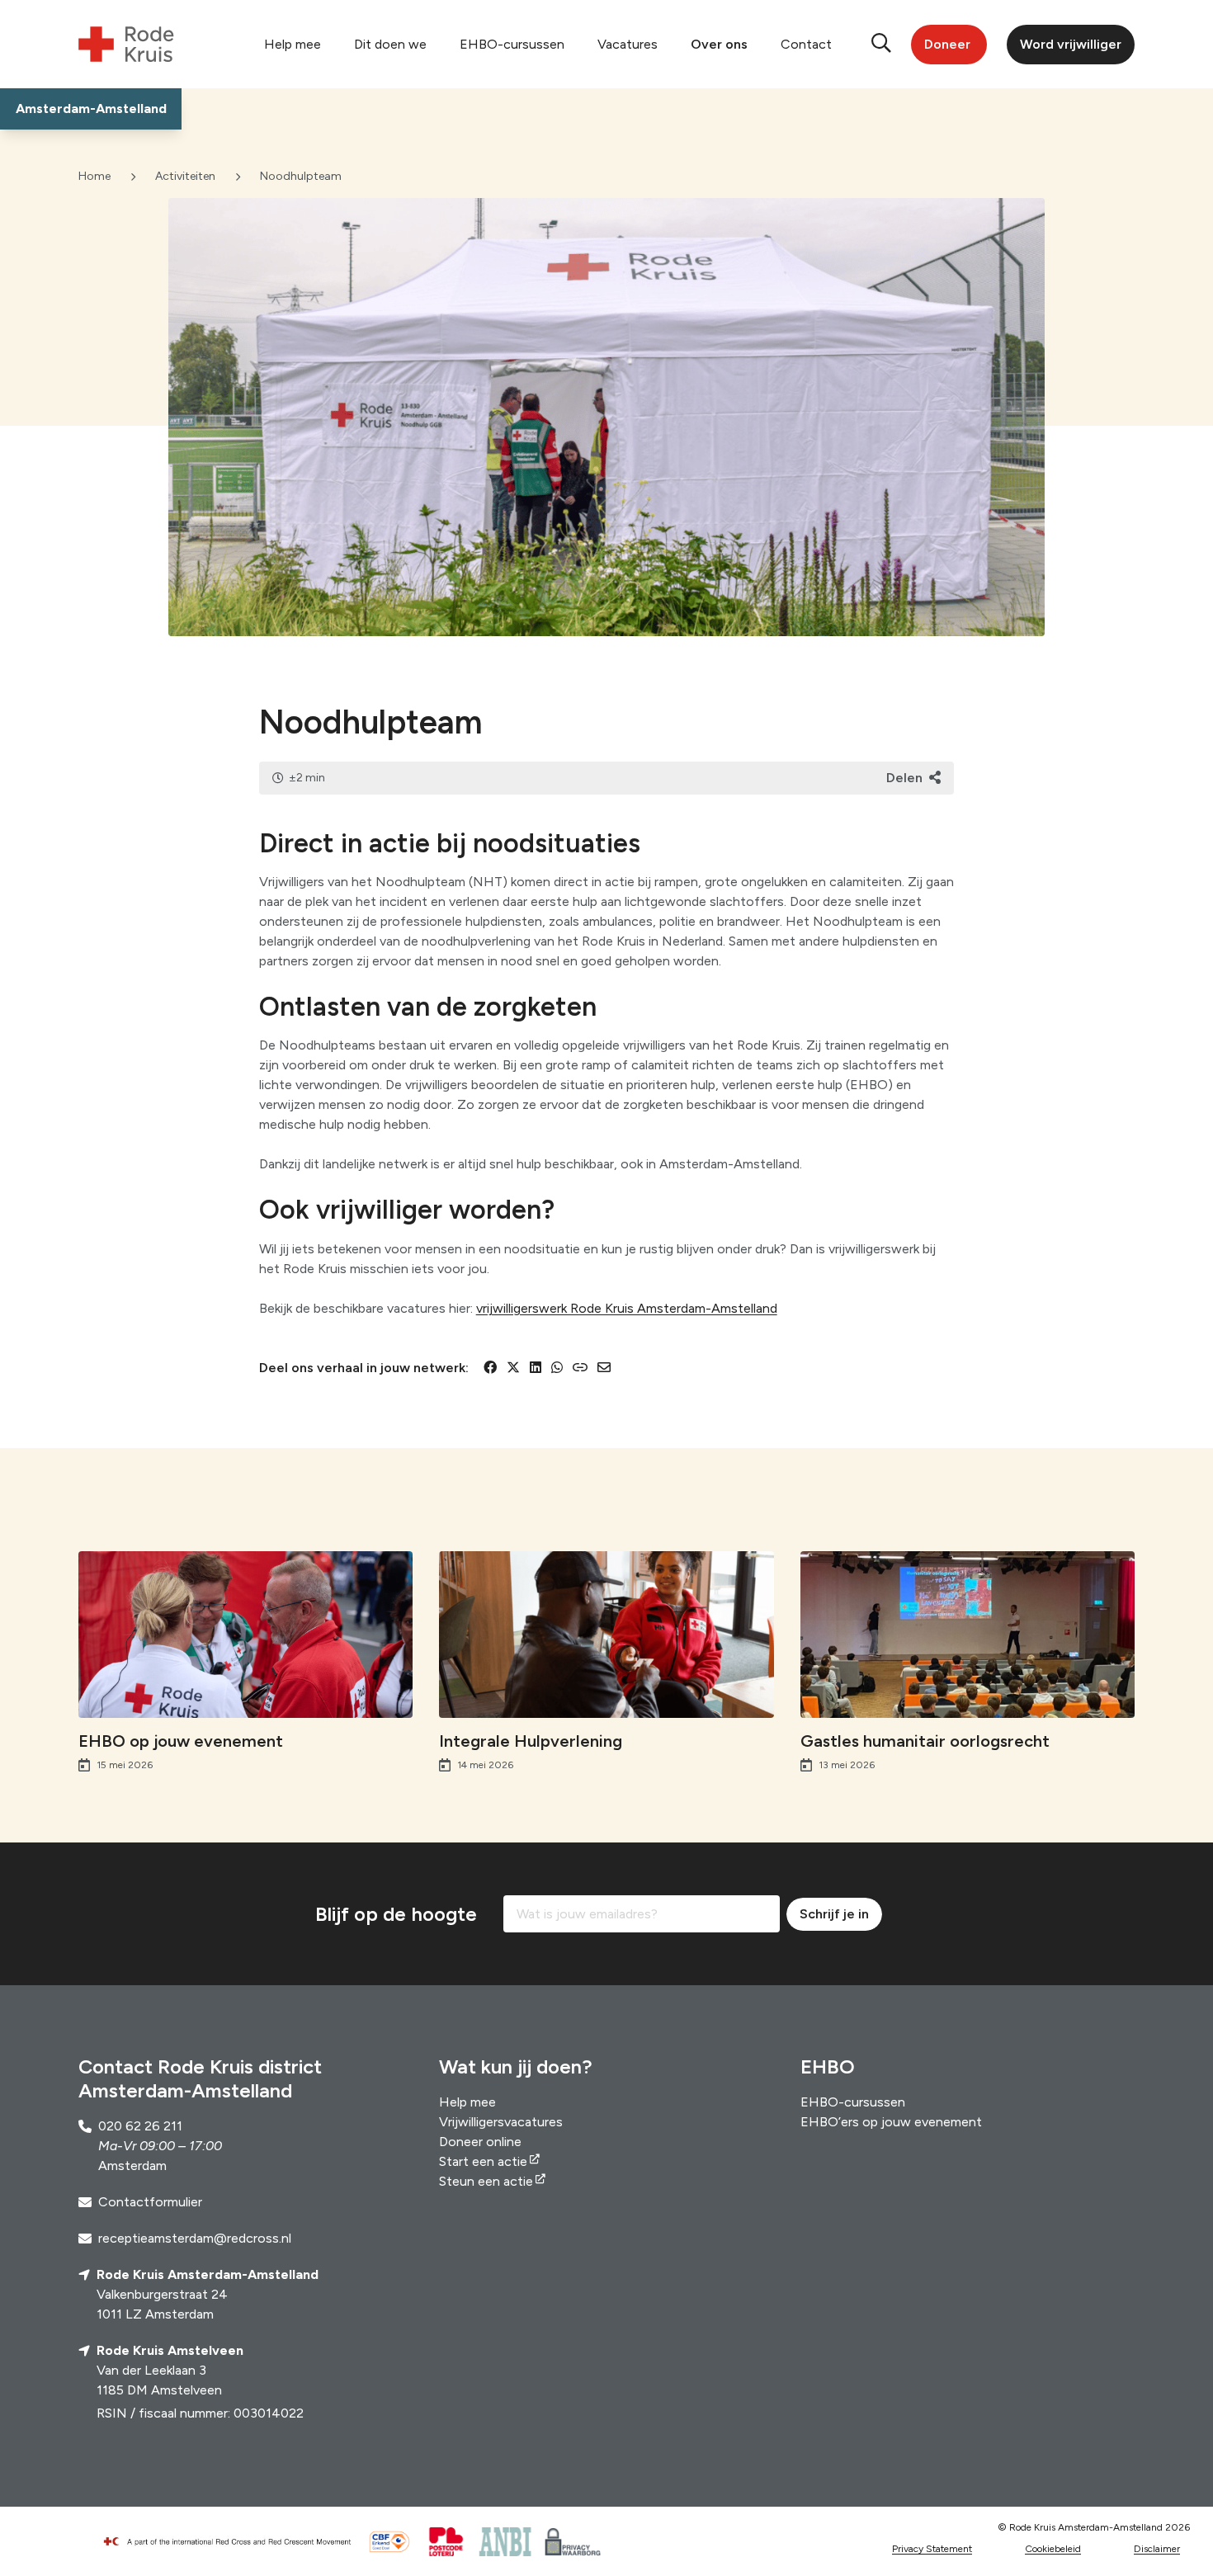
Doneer (947, 44)
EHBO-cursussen (512, 44)
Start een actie (483, 2161)
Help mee (293, 44)
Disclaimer (1157, 2549)
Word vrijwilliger (1071, 44)
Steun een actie (486, 2181)
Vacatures (628, 44)
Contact (806, 44)
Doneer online (480, 2142)
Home (94, 176)
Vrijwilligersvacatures (501, 2122)
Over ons (719, 44)
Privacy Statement (932, 2549)
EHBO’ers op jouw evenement (891, 2122)
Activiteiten (185, 176)
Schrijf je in (834, 1914)
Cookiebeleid (1053, 2549)
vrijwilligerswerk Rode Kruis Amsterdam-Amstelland (627, 1308)
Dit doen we (390, 44)
